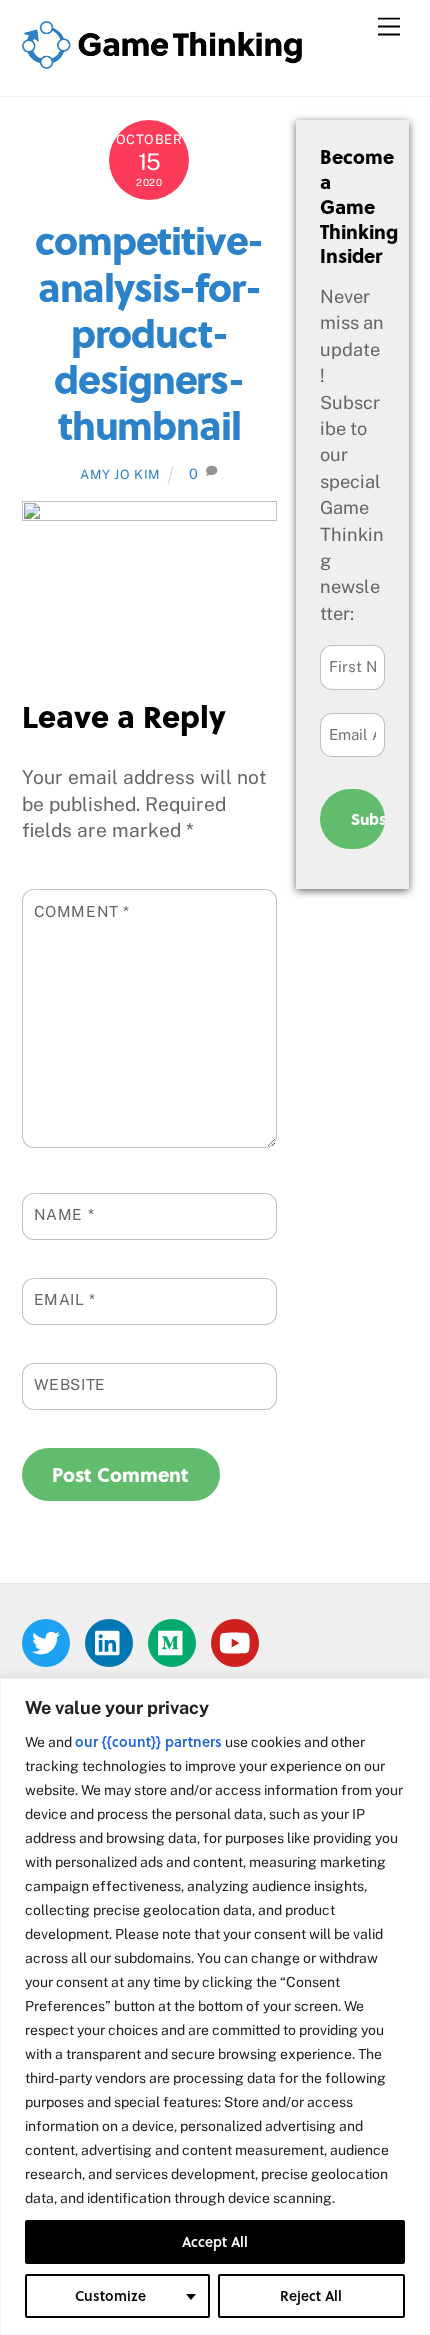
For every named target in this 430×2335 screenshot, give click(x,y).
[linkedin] (112, 1641)
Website (70, 1384)
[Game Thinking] (162, 59)
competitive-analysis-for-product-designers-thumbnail (149, 331)
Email (65, 1299)
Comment (82, 911)
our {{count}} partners (148, 1741)
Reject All (311, 2295)
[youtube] (238, 1641)
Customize (110, 2295)
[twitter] (49, 1641)
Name (64, 1214)
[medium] (175, 1641)
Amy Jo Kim (119, 474)
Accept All (215, 2241)
